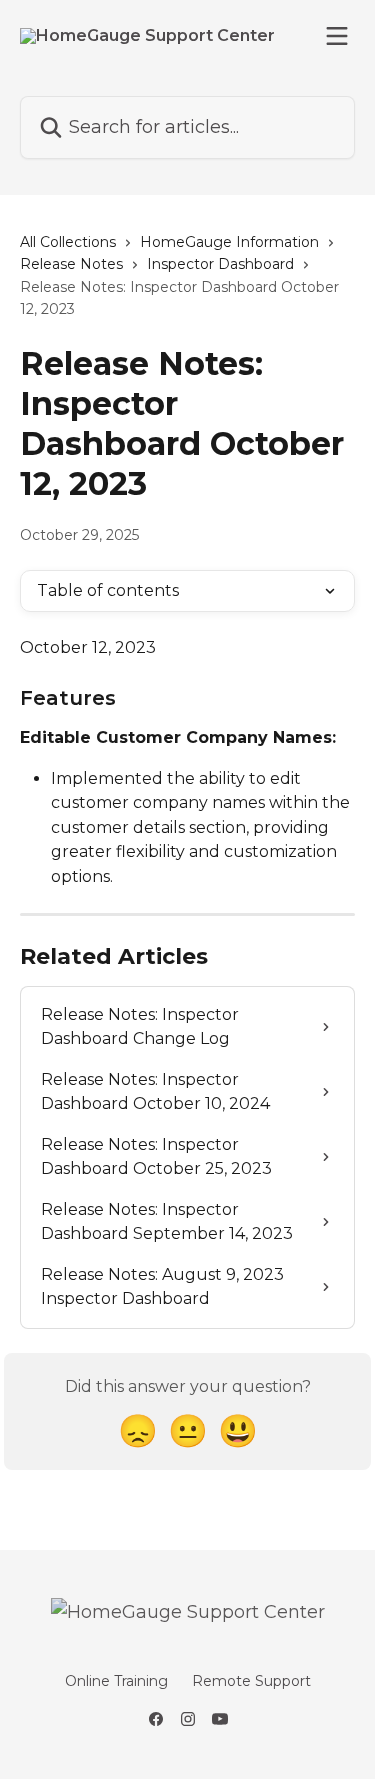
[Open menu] (337, 36)
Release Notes (71, 264)
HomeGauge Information (229, 242)
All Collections (68, 242)
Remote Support (251, 1681)
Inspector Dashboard (220, 264)
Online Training (116, 1681)
